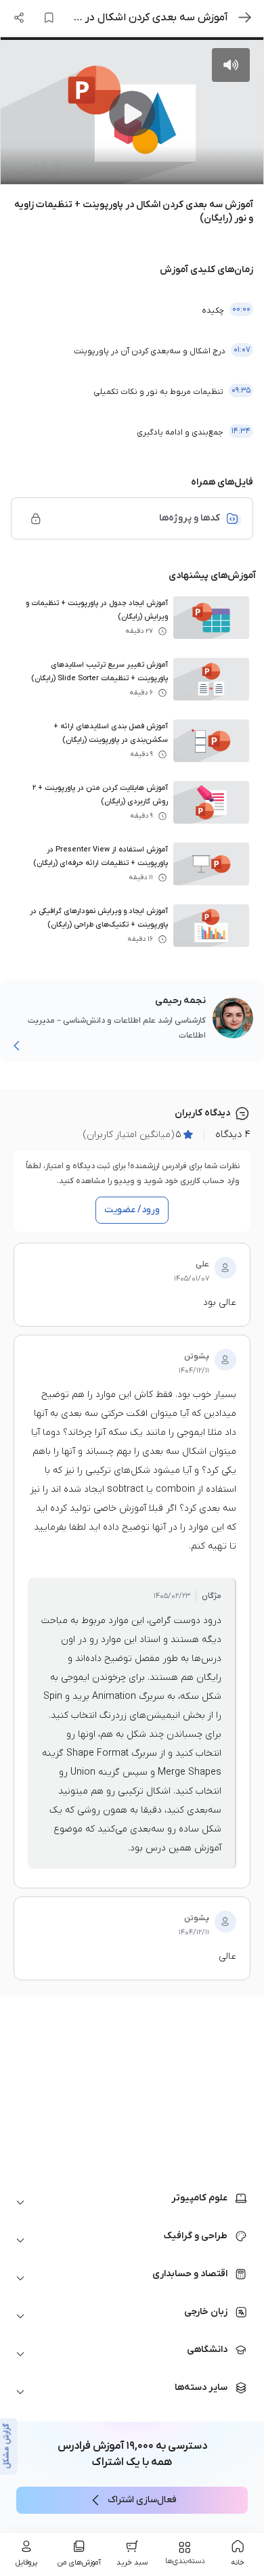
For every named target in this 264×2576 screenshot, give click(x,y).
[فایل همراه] (36, 518)
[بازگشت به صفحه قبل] (245, 18)
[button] (132, 2202)
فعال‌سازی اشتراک (142, 2500)
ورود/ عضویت (132, 1210)
